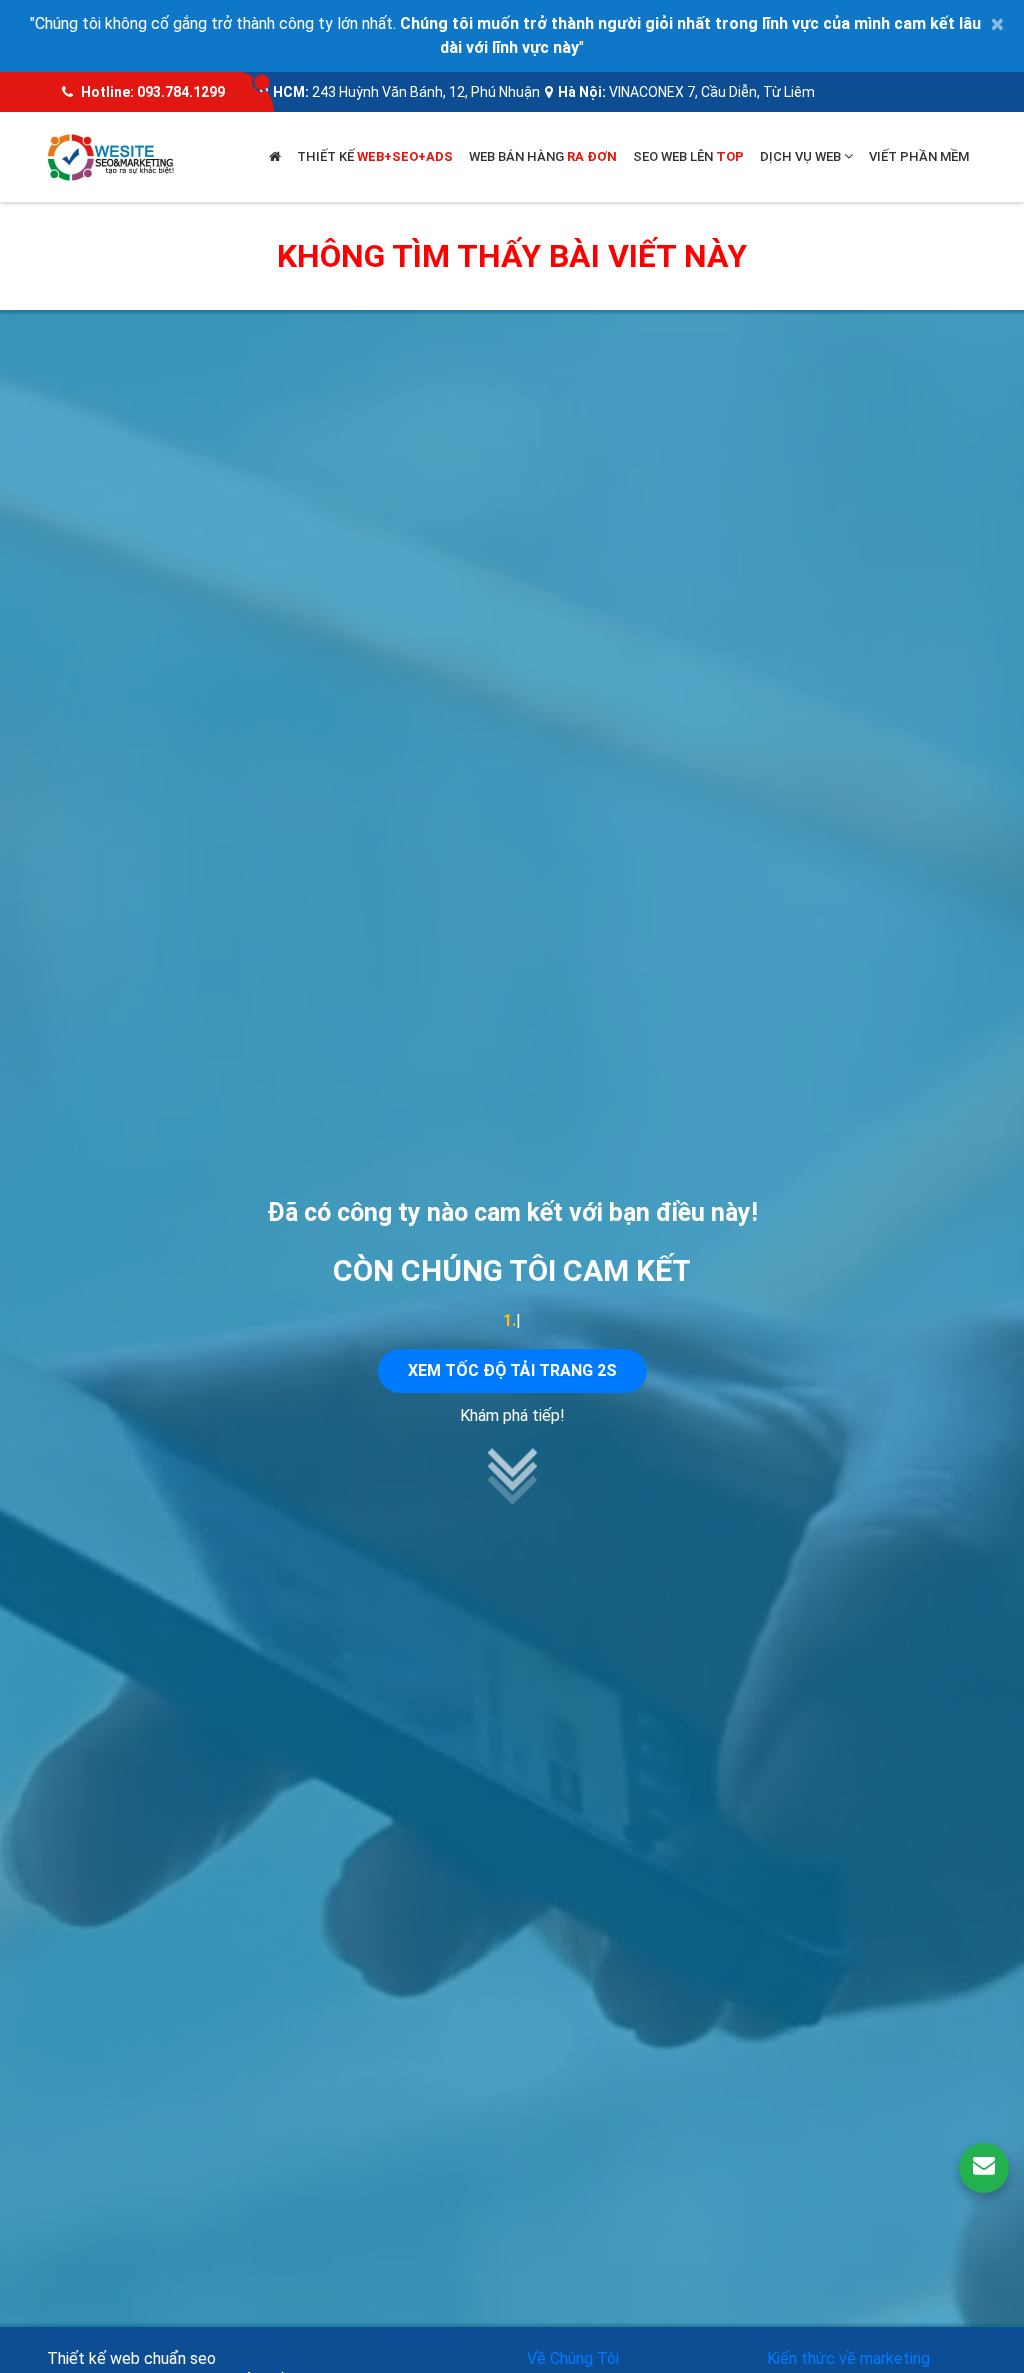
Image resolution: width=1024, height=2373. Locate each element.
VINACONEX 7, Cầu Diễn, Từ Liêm (712, 92)
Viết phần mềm (919, 156)
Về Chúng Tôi (573, 2358)
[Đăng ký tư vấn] (984, 2168)
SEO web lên (688, 156)
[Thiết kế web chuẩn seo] (112, 155)
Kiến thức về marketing (848, 2358)
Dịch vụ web (802, 156)
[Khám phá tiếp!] (512, 1499)
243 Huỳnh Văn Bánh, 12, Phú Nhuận (426, 92)
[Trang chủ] (275, 157)
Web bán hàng (543, 156)
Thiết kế (375, 156)
